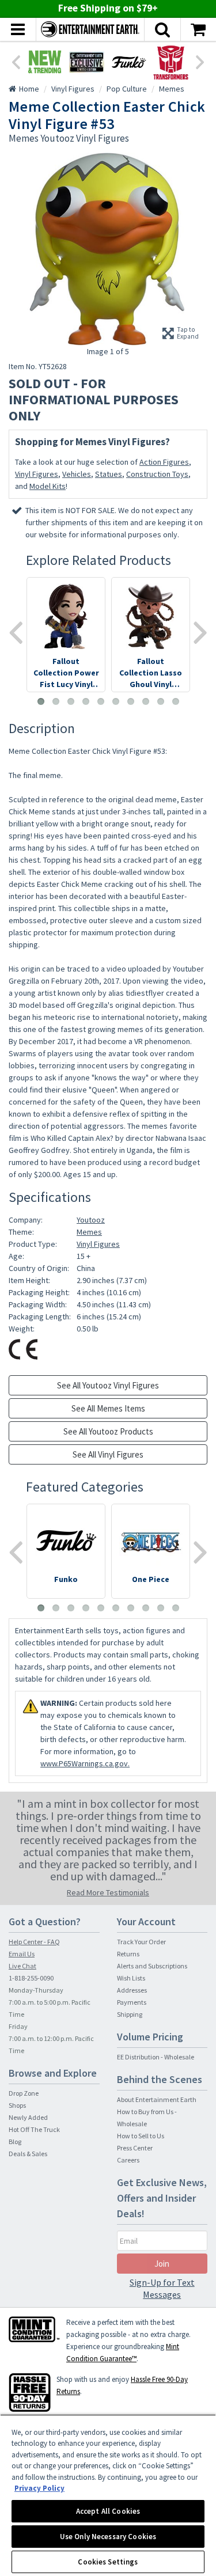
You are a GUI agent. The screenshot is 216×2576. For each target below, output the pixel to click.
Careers (128, 2160)
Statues (109, 474)
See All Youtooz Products (108, 1431)
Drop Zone (24, 2093)
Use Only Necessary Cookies (108, 2537)
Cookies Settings (108, 2562)
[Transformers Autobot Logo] (171, 62)
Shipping (130, 2014)
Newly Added (28, 2117)
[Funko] (129, 62)
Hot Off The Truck (34, 2129)
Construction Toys (157, 474)
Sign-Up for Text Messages (162, 2288)
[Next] (200, 61)
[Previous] (16, 61)
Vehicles (77, 474)
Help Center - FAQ (34, 1942)
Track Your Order (141, 1942)
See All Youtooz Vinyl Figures (108, 1385)
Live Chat (22, 1966)
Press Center (135, 2148)
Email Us (22, 1954)
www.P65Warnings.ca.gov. (85, 1763)
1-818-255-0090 (31, 1978)
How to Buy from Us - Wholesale (147, 2118)
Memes (89, 1232)
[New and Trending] (45, 62)
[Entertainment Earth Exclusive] (87, 62)
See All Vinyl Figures (108, 1454)
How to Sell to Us (141, 2136)
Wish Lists (131, 1978)
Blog (15, 2141)
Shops (17, 2105)
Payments (132, 2002)
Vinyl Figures (37, 474)
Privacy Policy (39, 2488)
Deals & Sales (28, 2154)
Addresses (132, 1990)
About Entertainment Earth (157, 2099)
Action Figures (164, 462)
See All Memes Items (108, 1408)
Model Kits (48, 486)
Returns (128, 1954)
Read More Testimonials (108, 1892)
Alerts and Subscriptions (152, 1966)
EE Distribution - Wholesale (156, 2057)
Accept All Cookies (108, 2511)
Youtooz (91, 1220)
